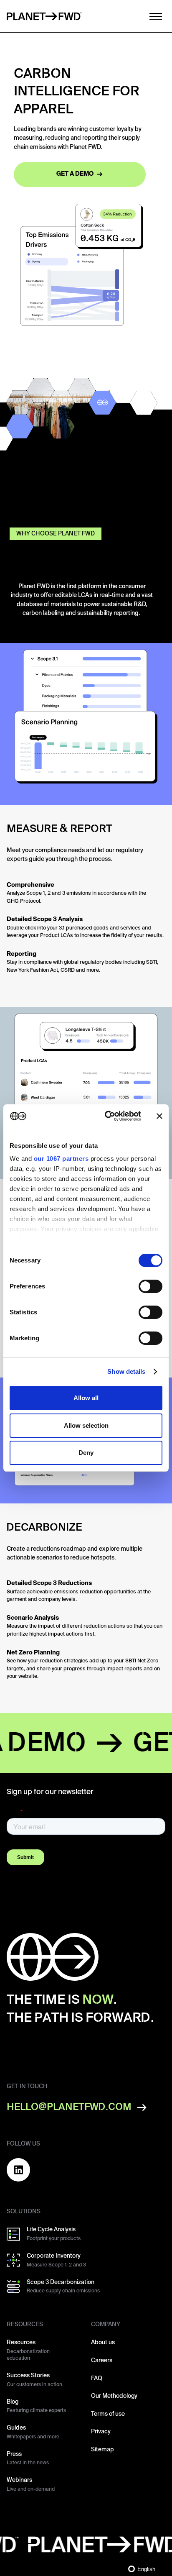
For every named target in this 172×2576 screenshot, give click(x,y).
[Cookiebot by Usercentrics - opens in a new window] (106, 1116)
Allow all (86, 1398)
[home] (44, 16)
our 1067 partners (61, 1159)
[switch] (150, 1286)
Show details (126, 1371)
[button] (153, 16)
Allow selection (86, 1425)
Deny (86, 1453)
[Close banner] (159, 1116)
